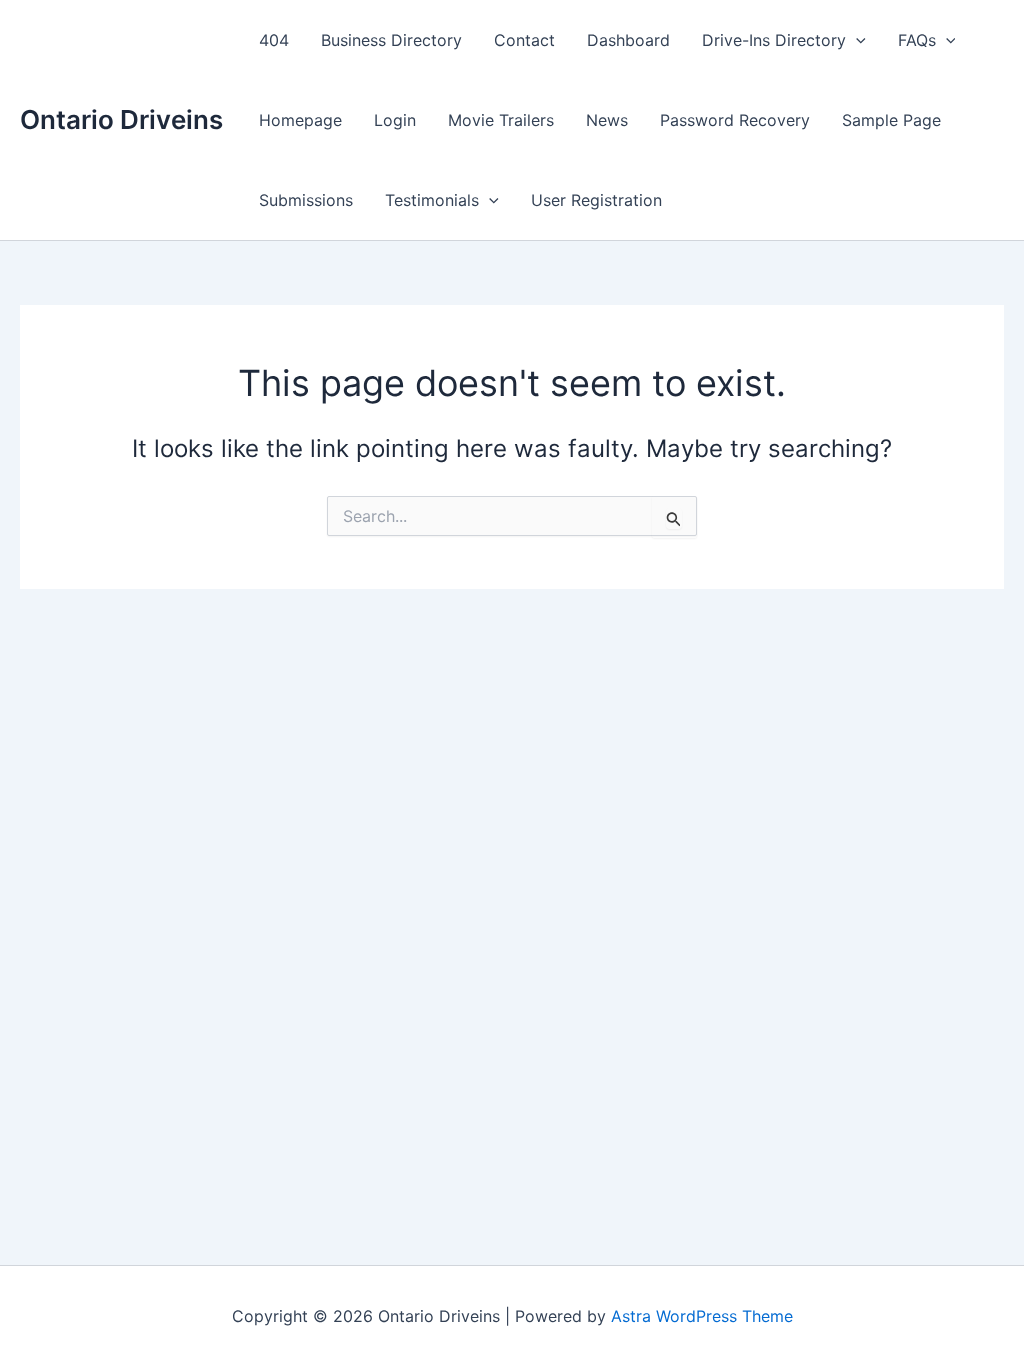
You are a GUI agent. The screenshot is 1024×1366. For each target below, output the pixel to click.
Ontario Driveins (121, 119)
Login (395, 120)
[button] (856, 40)
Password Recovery (735, 120)
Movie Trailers (501, 120)
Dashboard (628, 40)
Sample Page (891, 120)
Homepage (300, 120)
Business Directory (391, 40)
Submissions (306, 200)
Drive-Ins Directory (774, 40)
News (607, 120)
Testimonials (432, 200)
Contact (524, 40)
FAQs (917, 40)
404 (274, 40)
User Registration (596, 200)
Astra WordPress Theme (702, 1316)
